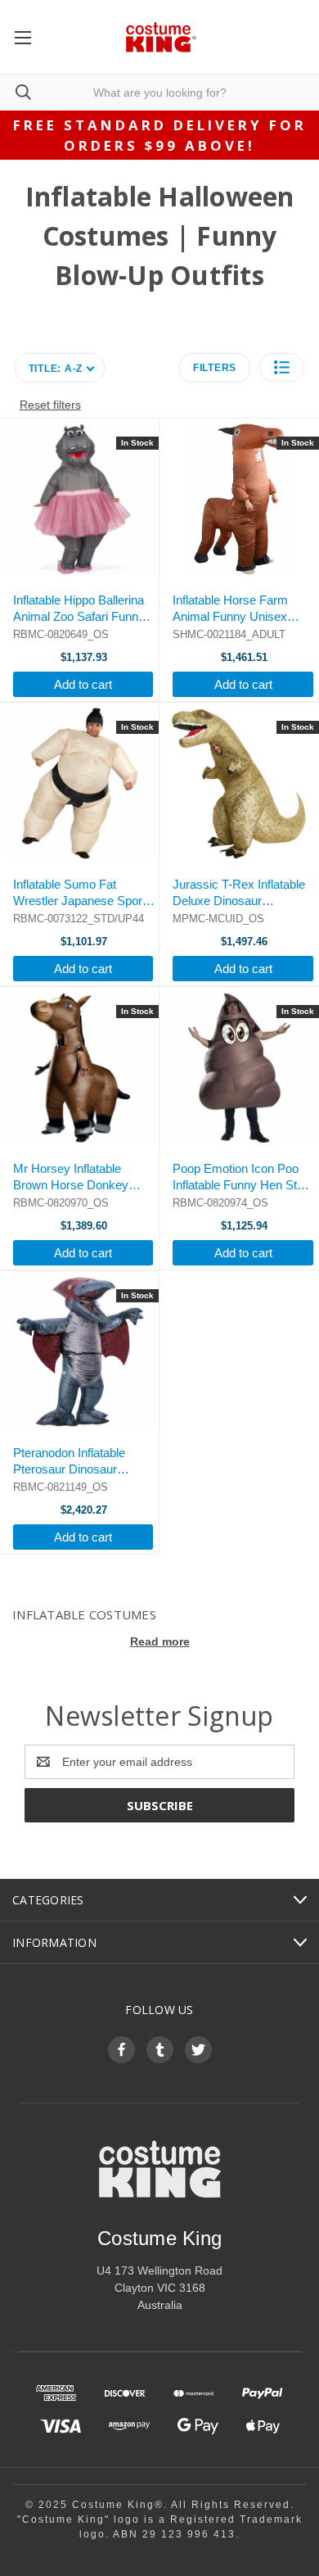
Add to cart (83, 684)
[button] (282, 367)
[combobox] (159, 92)
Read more (160, 1641)
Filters (215, 368)
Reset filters (50, 405)
